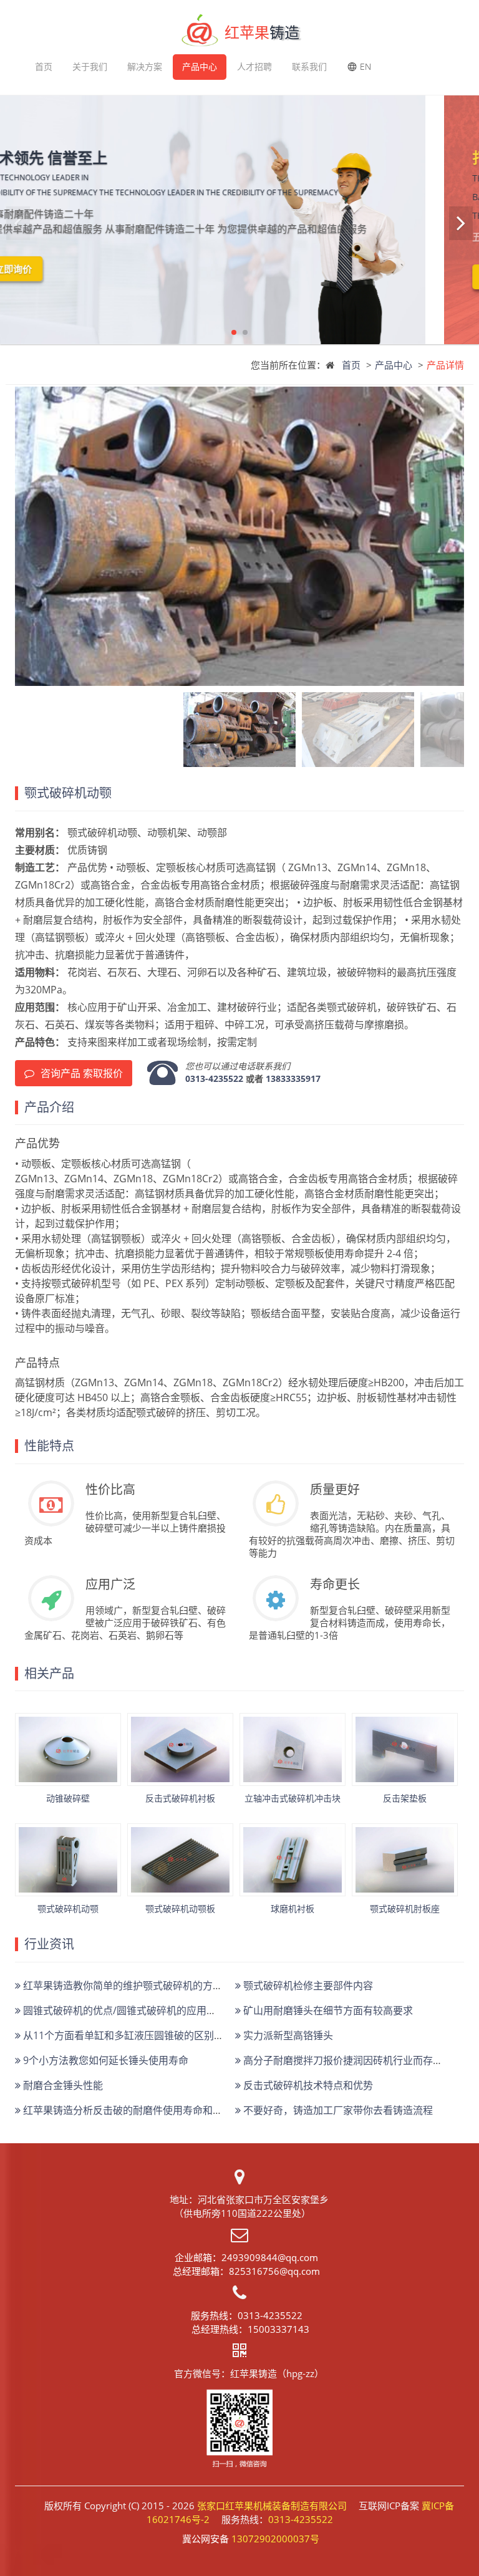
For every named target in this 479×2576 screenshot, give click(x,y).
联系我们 (309, 66)
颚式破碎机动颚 (68, 793)
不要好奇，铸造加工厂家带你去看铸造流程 (337, 2110)
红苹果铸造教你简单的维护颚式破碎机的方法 (122, 1985)
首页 (44, 66)
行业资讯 (49, 1944)
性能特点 (49, 1446)
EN (365, 66)
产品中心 (200, 66)
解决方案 (145, 66)
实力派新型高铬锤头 (287, 2035)
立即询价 (67, 269)
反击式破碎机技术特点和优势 (307, 2085)
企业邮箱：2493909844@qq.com (246, 2257)
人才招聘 (254, 66)
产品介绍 (49, 1107)
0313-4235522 (214, 1078)
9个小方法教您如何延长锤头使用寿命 (104, 2060)
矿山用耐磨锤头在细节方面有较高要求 (327, 2010)
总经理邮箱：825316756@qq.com (246, 2271)
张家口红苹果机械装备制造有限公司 (272, 2506)
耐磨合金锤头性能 (62, 2085)
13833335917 (293, 1078)
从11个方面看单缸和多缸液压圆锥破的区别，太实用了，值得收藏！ (172, 2035)
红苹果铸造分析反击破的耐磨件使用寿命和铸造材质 (137, 2110)
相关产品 (49, 1674)
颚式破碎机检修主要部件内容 (307, 1985)
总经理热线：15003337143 (250, 2329)
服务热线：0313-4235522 (247, 2315)
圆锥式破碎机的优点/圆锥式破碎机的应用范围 (123, 2010)
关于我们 (90, 66)
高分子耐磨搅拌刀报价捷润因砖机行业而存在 (342, 2060)
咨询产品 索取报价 (82, 1073)
